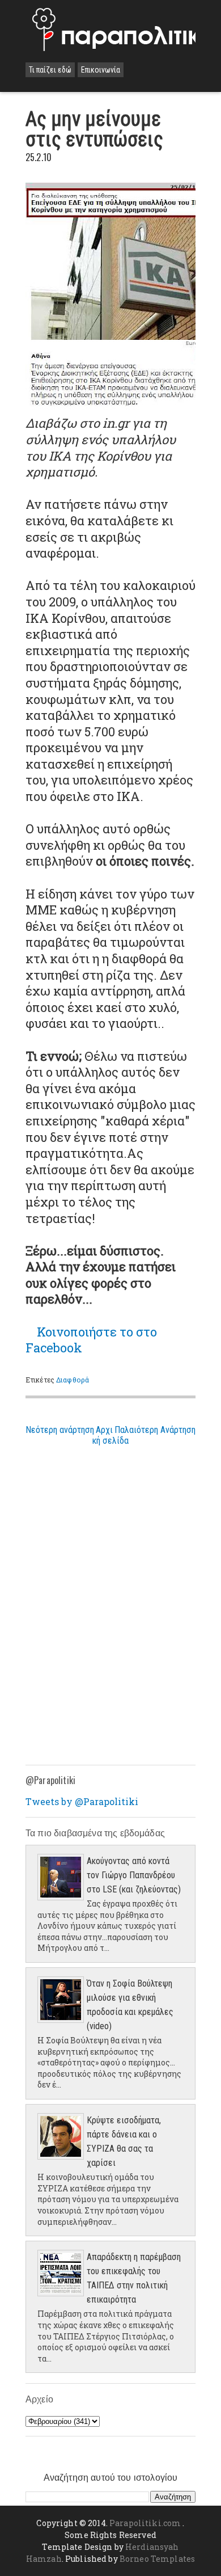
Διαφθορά (73, 1380)
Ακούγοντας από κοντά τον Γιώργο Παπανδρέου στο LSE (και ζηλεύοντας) (134, 1875)
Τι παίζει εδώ (50, 70)
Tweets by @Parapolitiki (82, 1801)
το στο (91, 1340)
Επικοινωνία (101, 70)
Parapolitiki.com (145, 2523)
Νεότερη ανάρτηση (60, 1430)
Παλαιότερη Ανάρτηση (155, 1430)
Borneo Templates (157, 2559)
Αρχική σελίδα (110, 1435)
